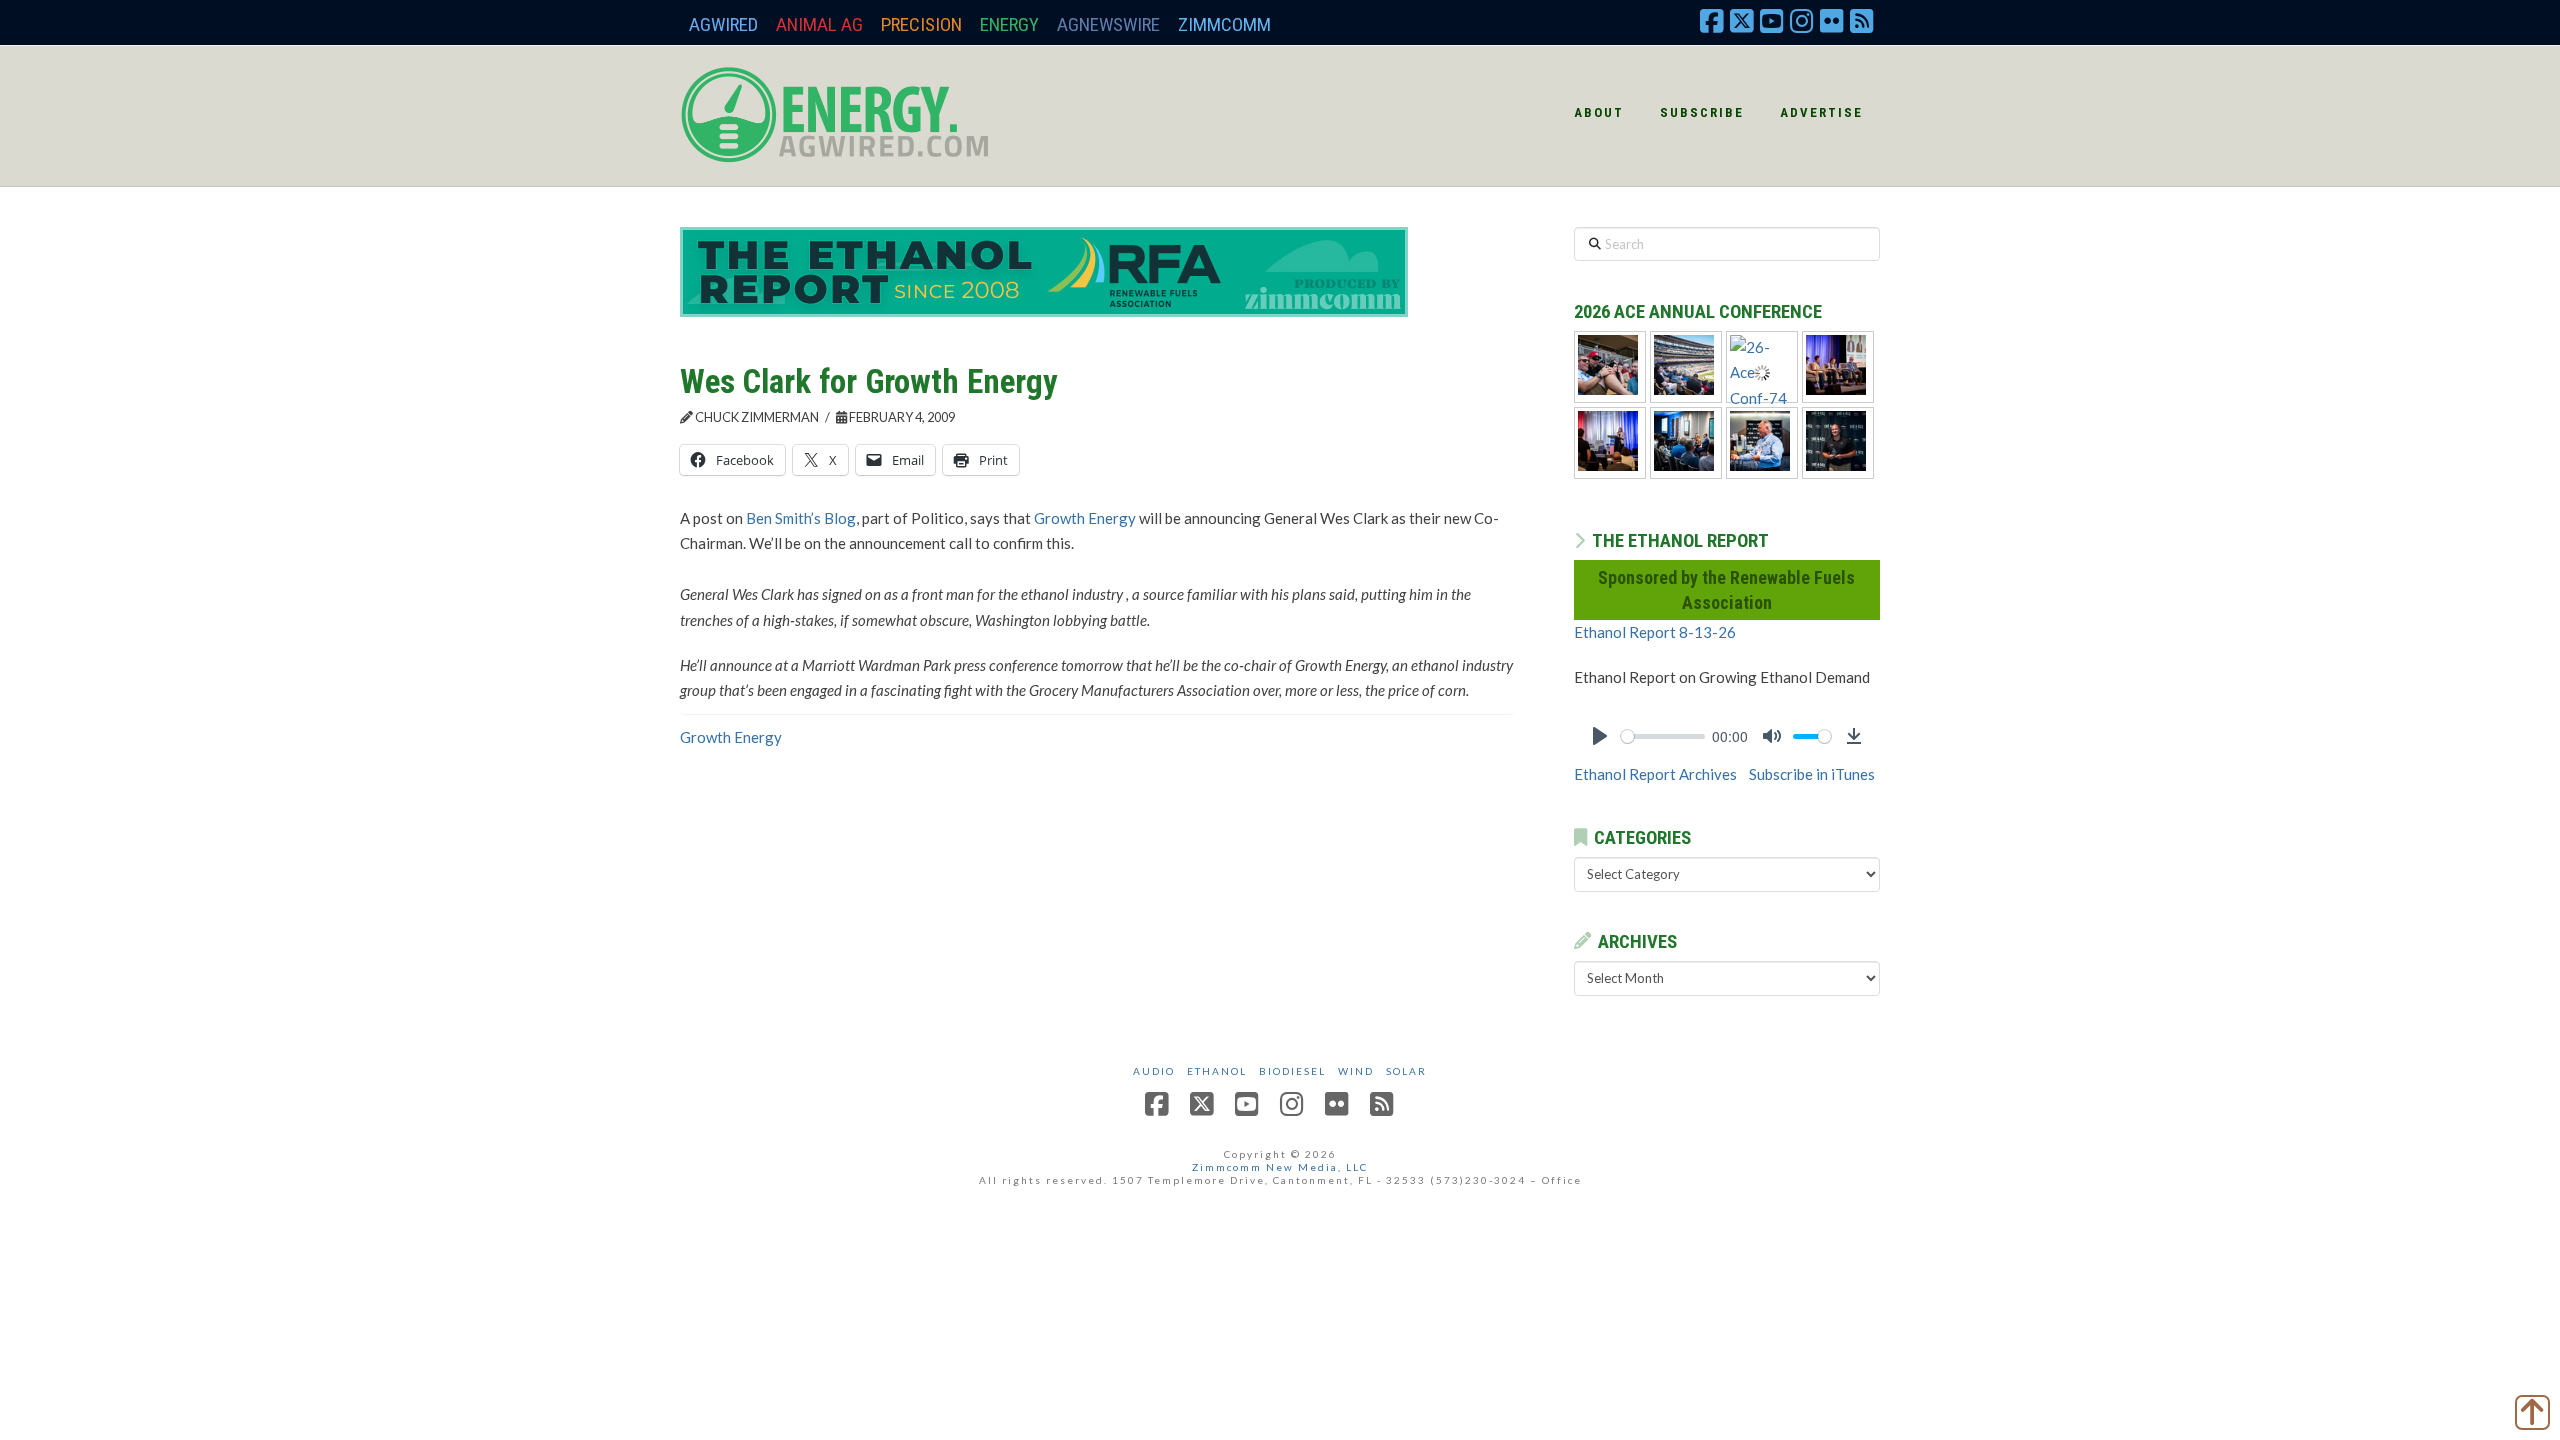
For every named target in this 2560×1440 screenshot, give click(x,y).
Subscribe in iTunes (1812, 774)
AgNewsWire (1108, 24)
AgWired (723, 24)
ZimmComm (1224, 24)
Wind (1356, 1071)
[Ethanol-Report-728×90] (1044, 270)
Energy (1009, 24)
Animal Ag (819, 24)
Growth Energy (1085, 518)
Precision (921, 24)
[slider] (1663, 736)
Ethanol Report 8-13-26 (1655, 632)
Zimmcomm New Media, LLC (1280, 1167)
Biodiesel (1292, 1071)
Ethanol (1217, 1071)
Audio (1154, 1071)
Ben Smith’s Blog (801, 518)
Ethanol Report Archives (1655, 774)
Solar (1406, 1071)
